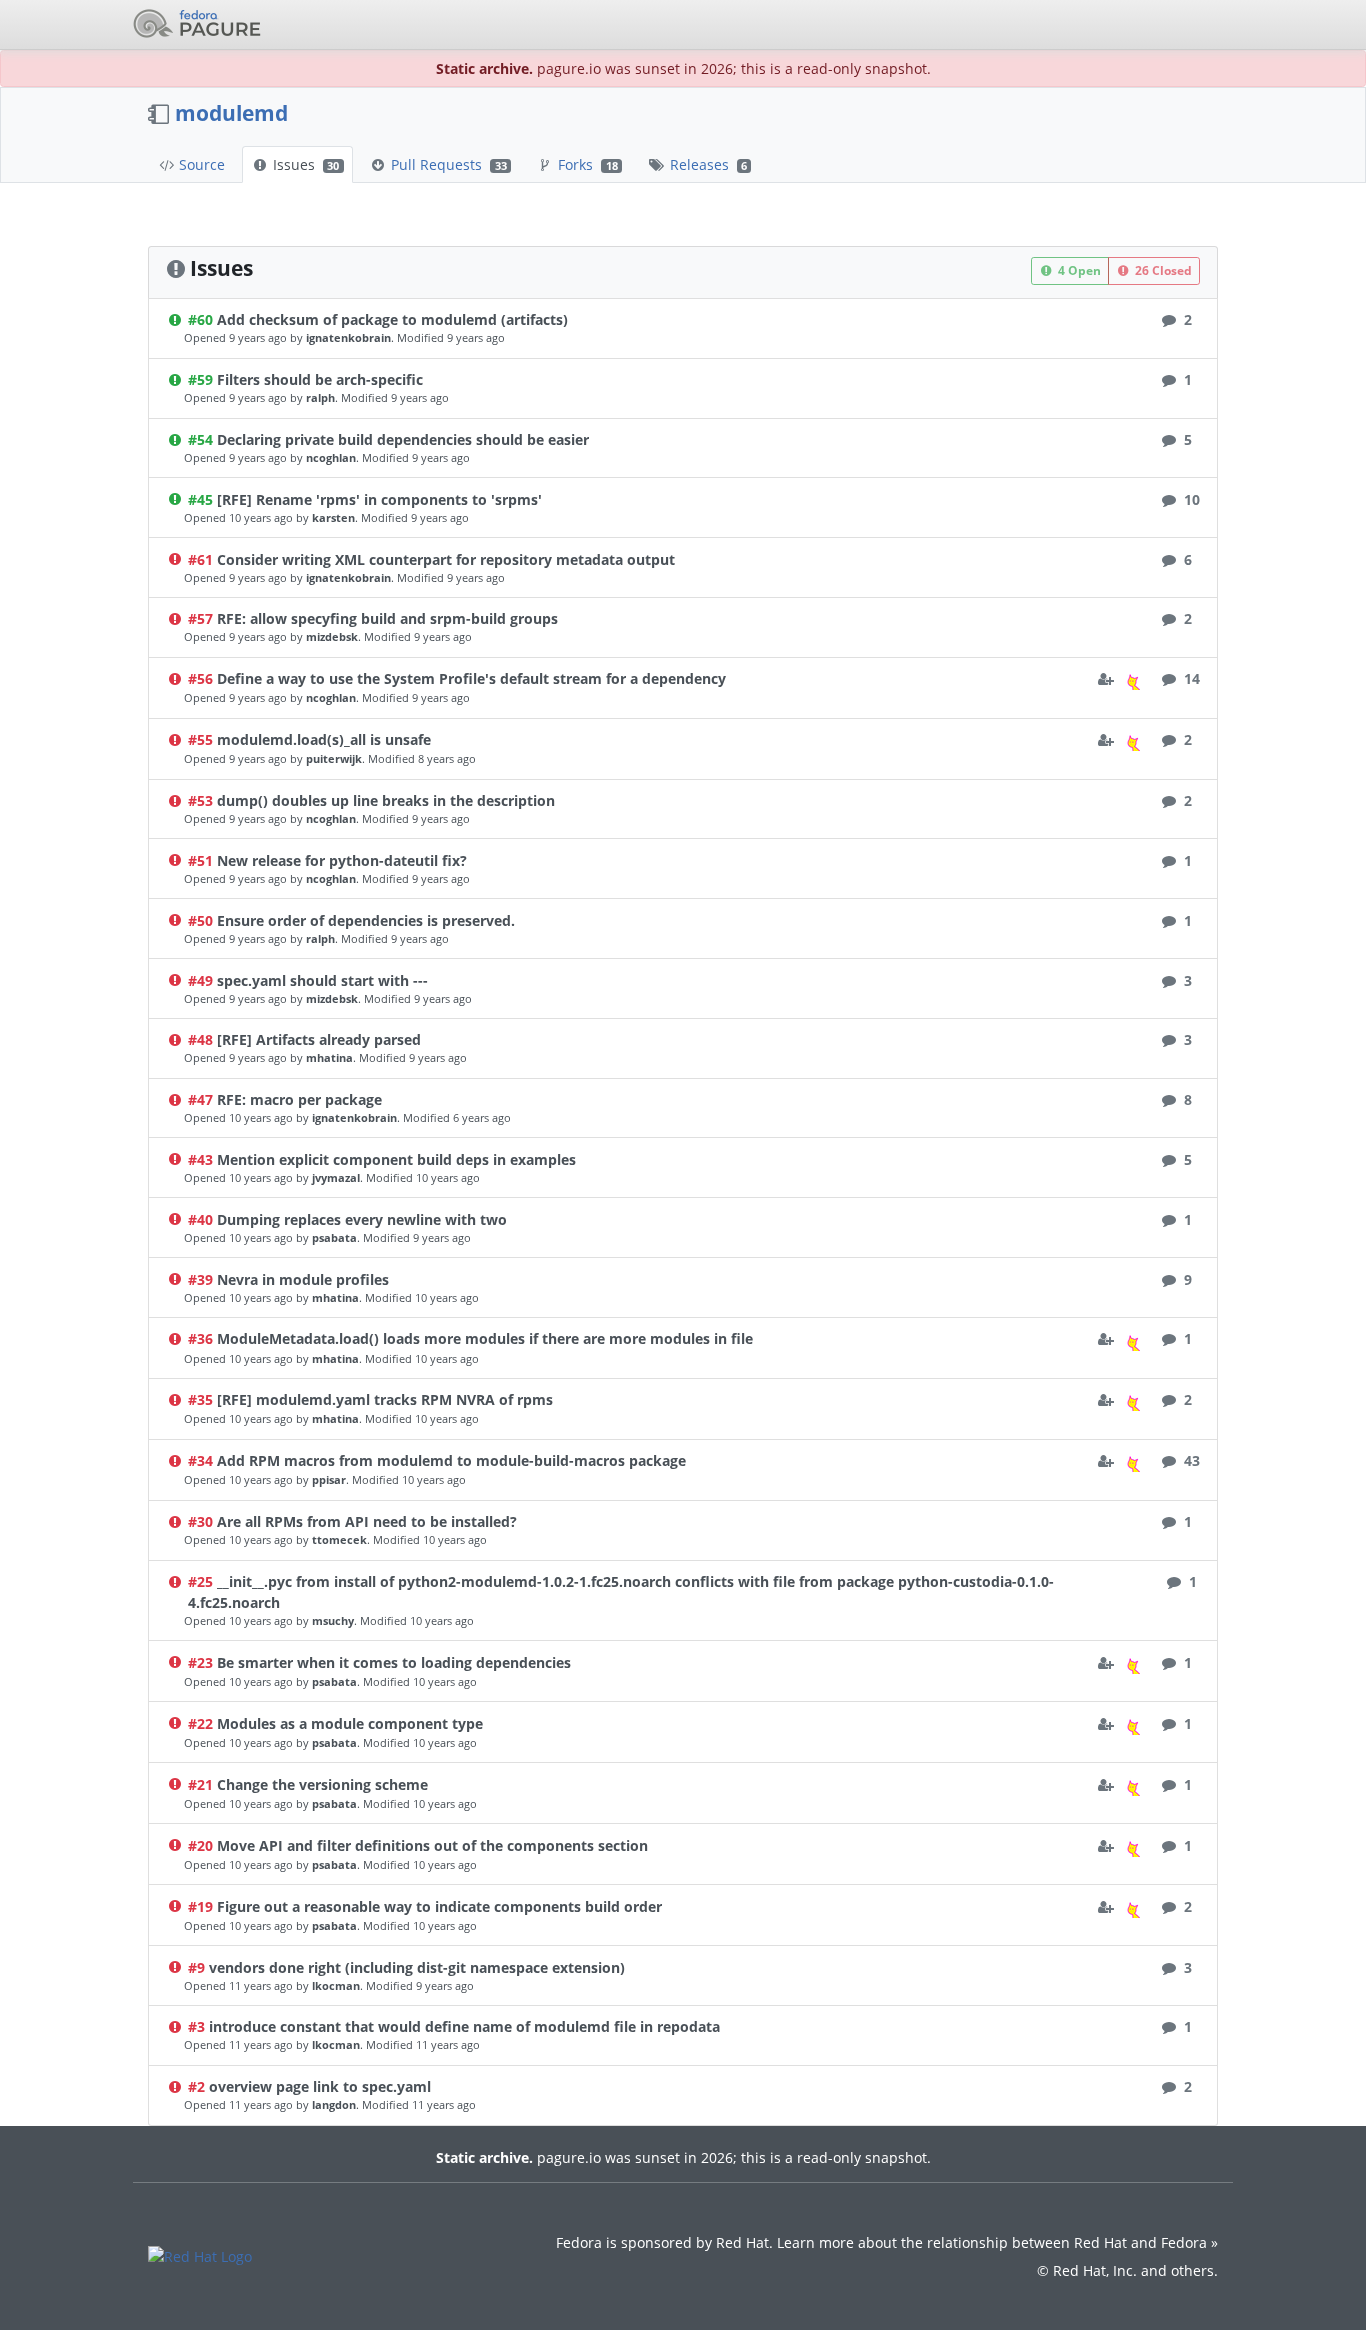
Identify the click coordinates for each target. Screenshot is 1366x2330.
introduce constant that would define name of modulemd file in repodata (464, 2026)
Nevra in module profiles (303, 1279)
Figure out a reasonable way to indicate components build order (439, 1906)
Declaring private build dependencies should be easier (403, 439)
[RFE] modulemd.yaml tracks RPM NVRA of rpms (385, 1399)
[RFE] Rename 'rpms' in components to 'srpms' (379, 499)
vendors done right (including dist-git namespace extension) (417, 1967)
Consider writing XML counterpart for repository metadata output (446, 559)
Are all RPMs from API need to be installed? (367, 1521)
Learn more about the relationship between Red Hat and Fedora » (997, 2242)
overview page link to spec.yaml (320, 2086)
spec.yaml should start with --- (322, 980)
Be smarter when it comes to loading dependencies (394, 1662)
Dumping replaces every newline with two (362, 1219)
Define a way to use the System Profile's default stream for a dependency (471, 678)
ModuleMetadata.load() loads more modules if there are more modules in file (485, 1338)
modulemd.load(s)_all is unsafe (324, 739)
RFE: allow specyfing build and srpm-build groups (387, 618)
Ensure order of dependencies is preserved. (366, 920)
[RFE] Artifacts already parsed (319, 1039)
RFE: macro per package (299, 1099)
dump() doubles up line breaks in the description (386, 800)
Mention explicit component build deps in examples (396, 1159)
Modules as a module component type (350, 1723)
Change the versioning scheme (322, 1784)
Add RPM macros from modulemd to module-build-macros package (451, 1460)
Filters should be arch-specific (320, 379)
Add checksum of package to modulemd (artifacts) (392, 319)
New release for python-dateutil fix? (342, 860)
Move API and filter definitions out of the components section (432, 1845)
